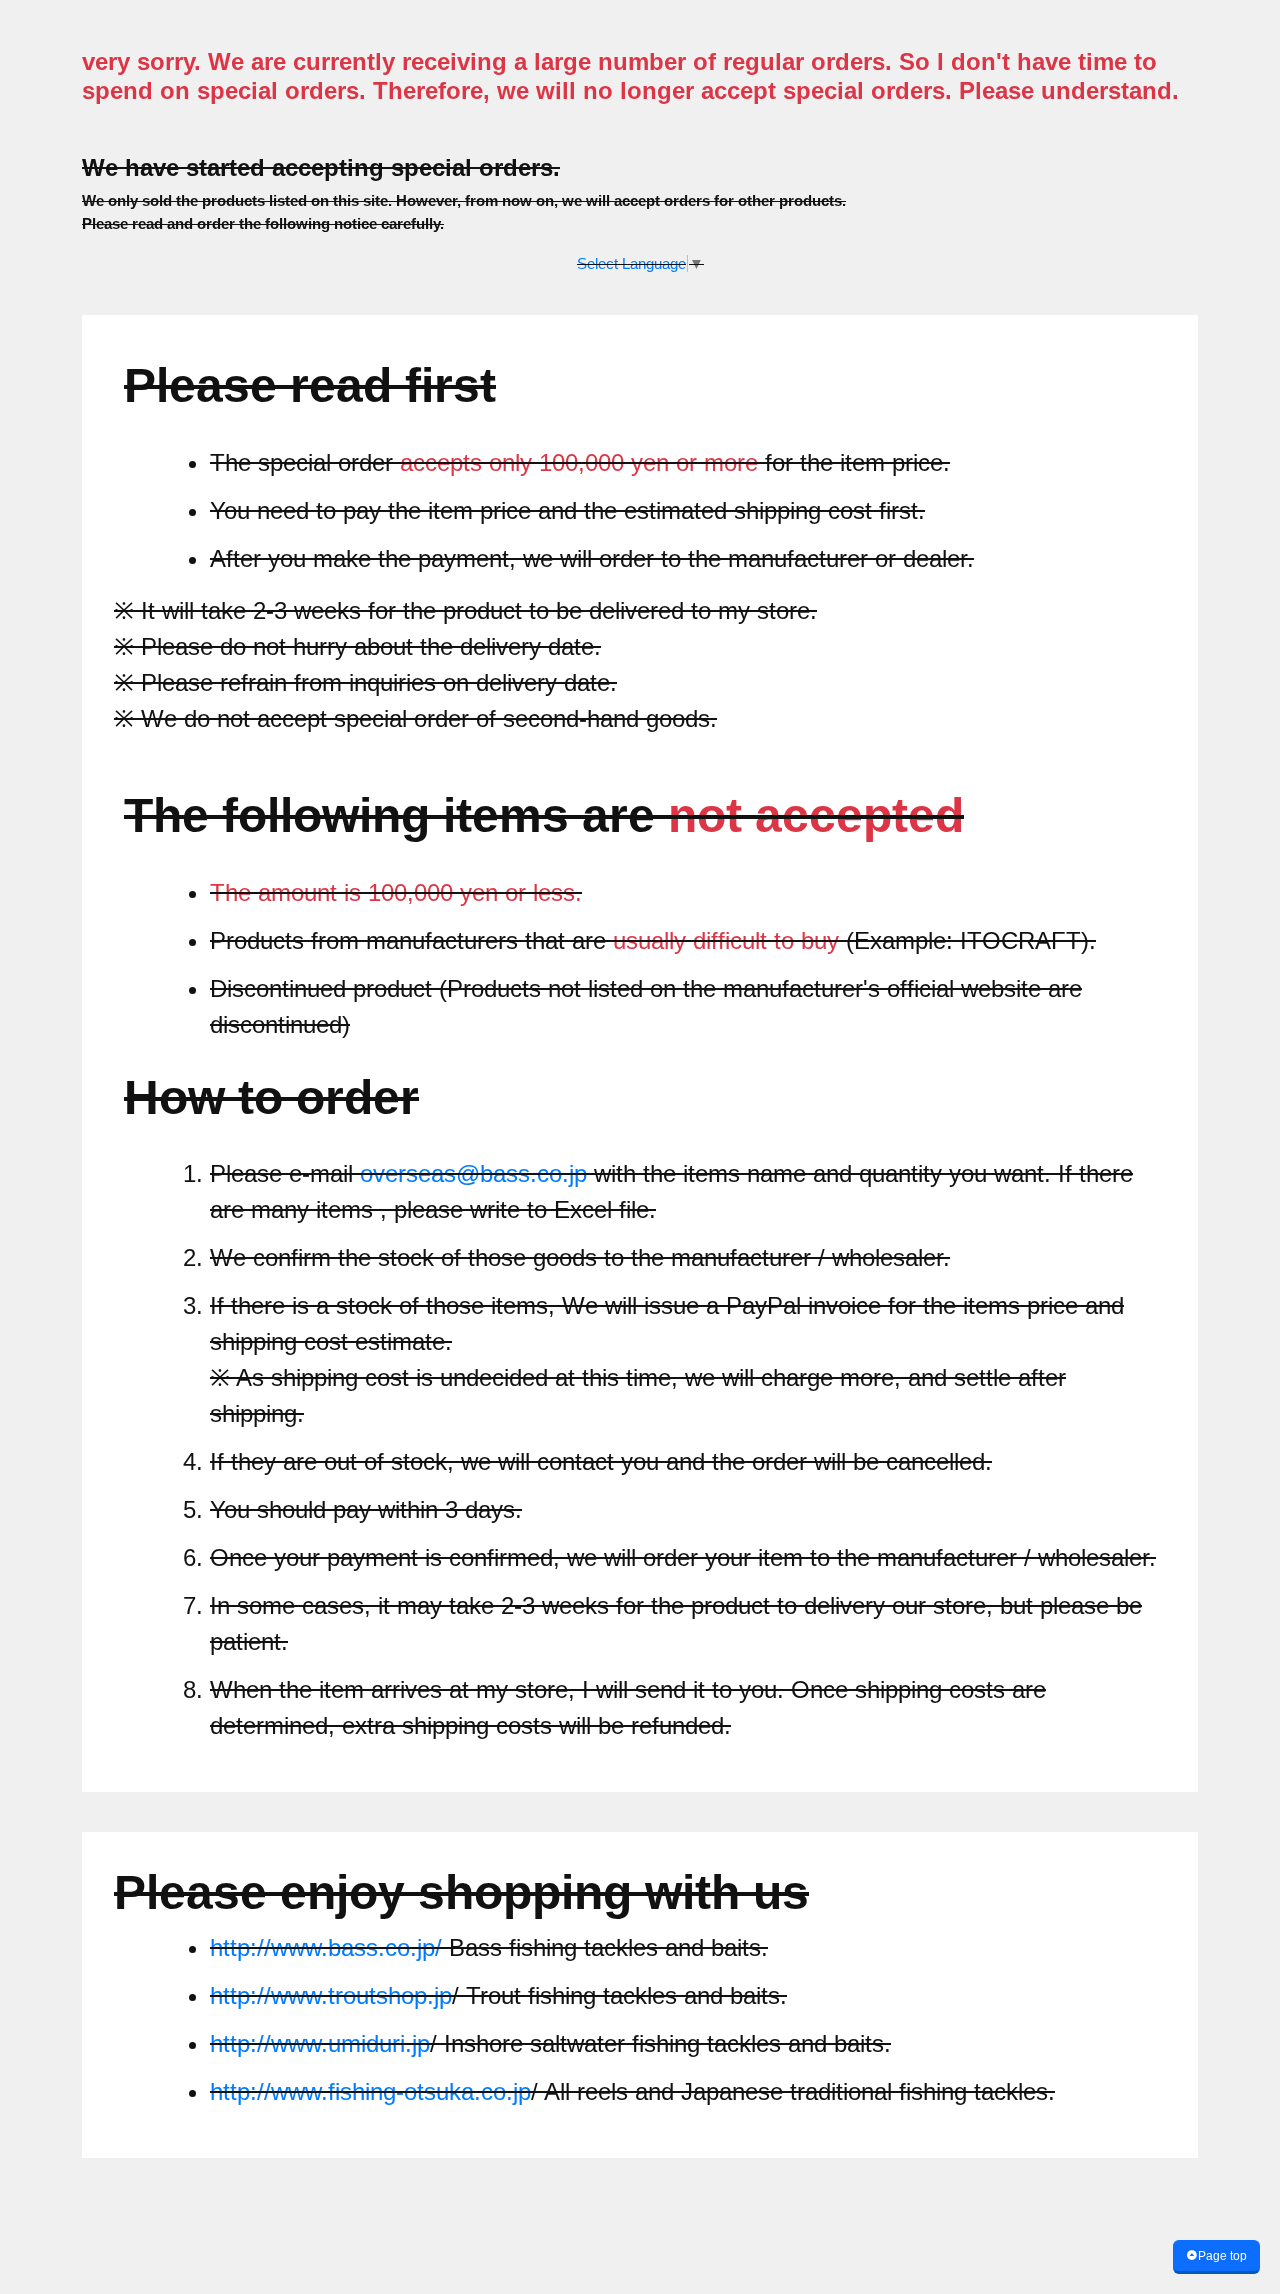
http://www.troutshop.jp (331, 1995)
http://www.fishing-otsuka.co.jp (370, 2091)
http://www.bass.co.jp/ (329, 1947)
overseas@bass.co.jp (473, 1173)
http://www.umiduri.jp (320, 2043)
